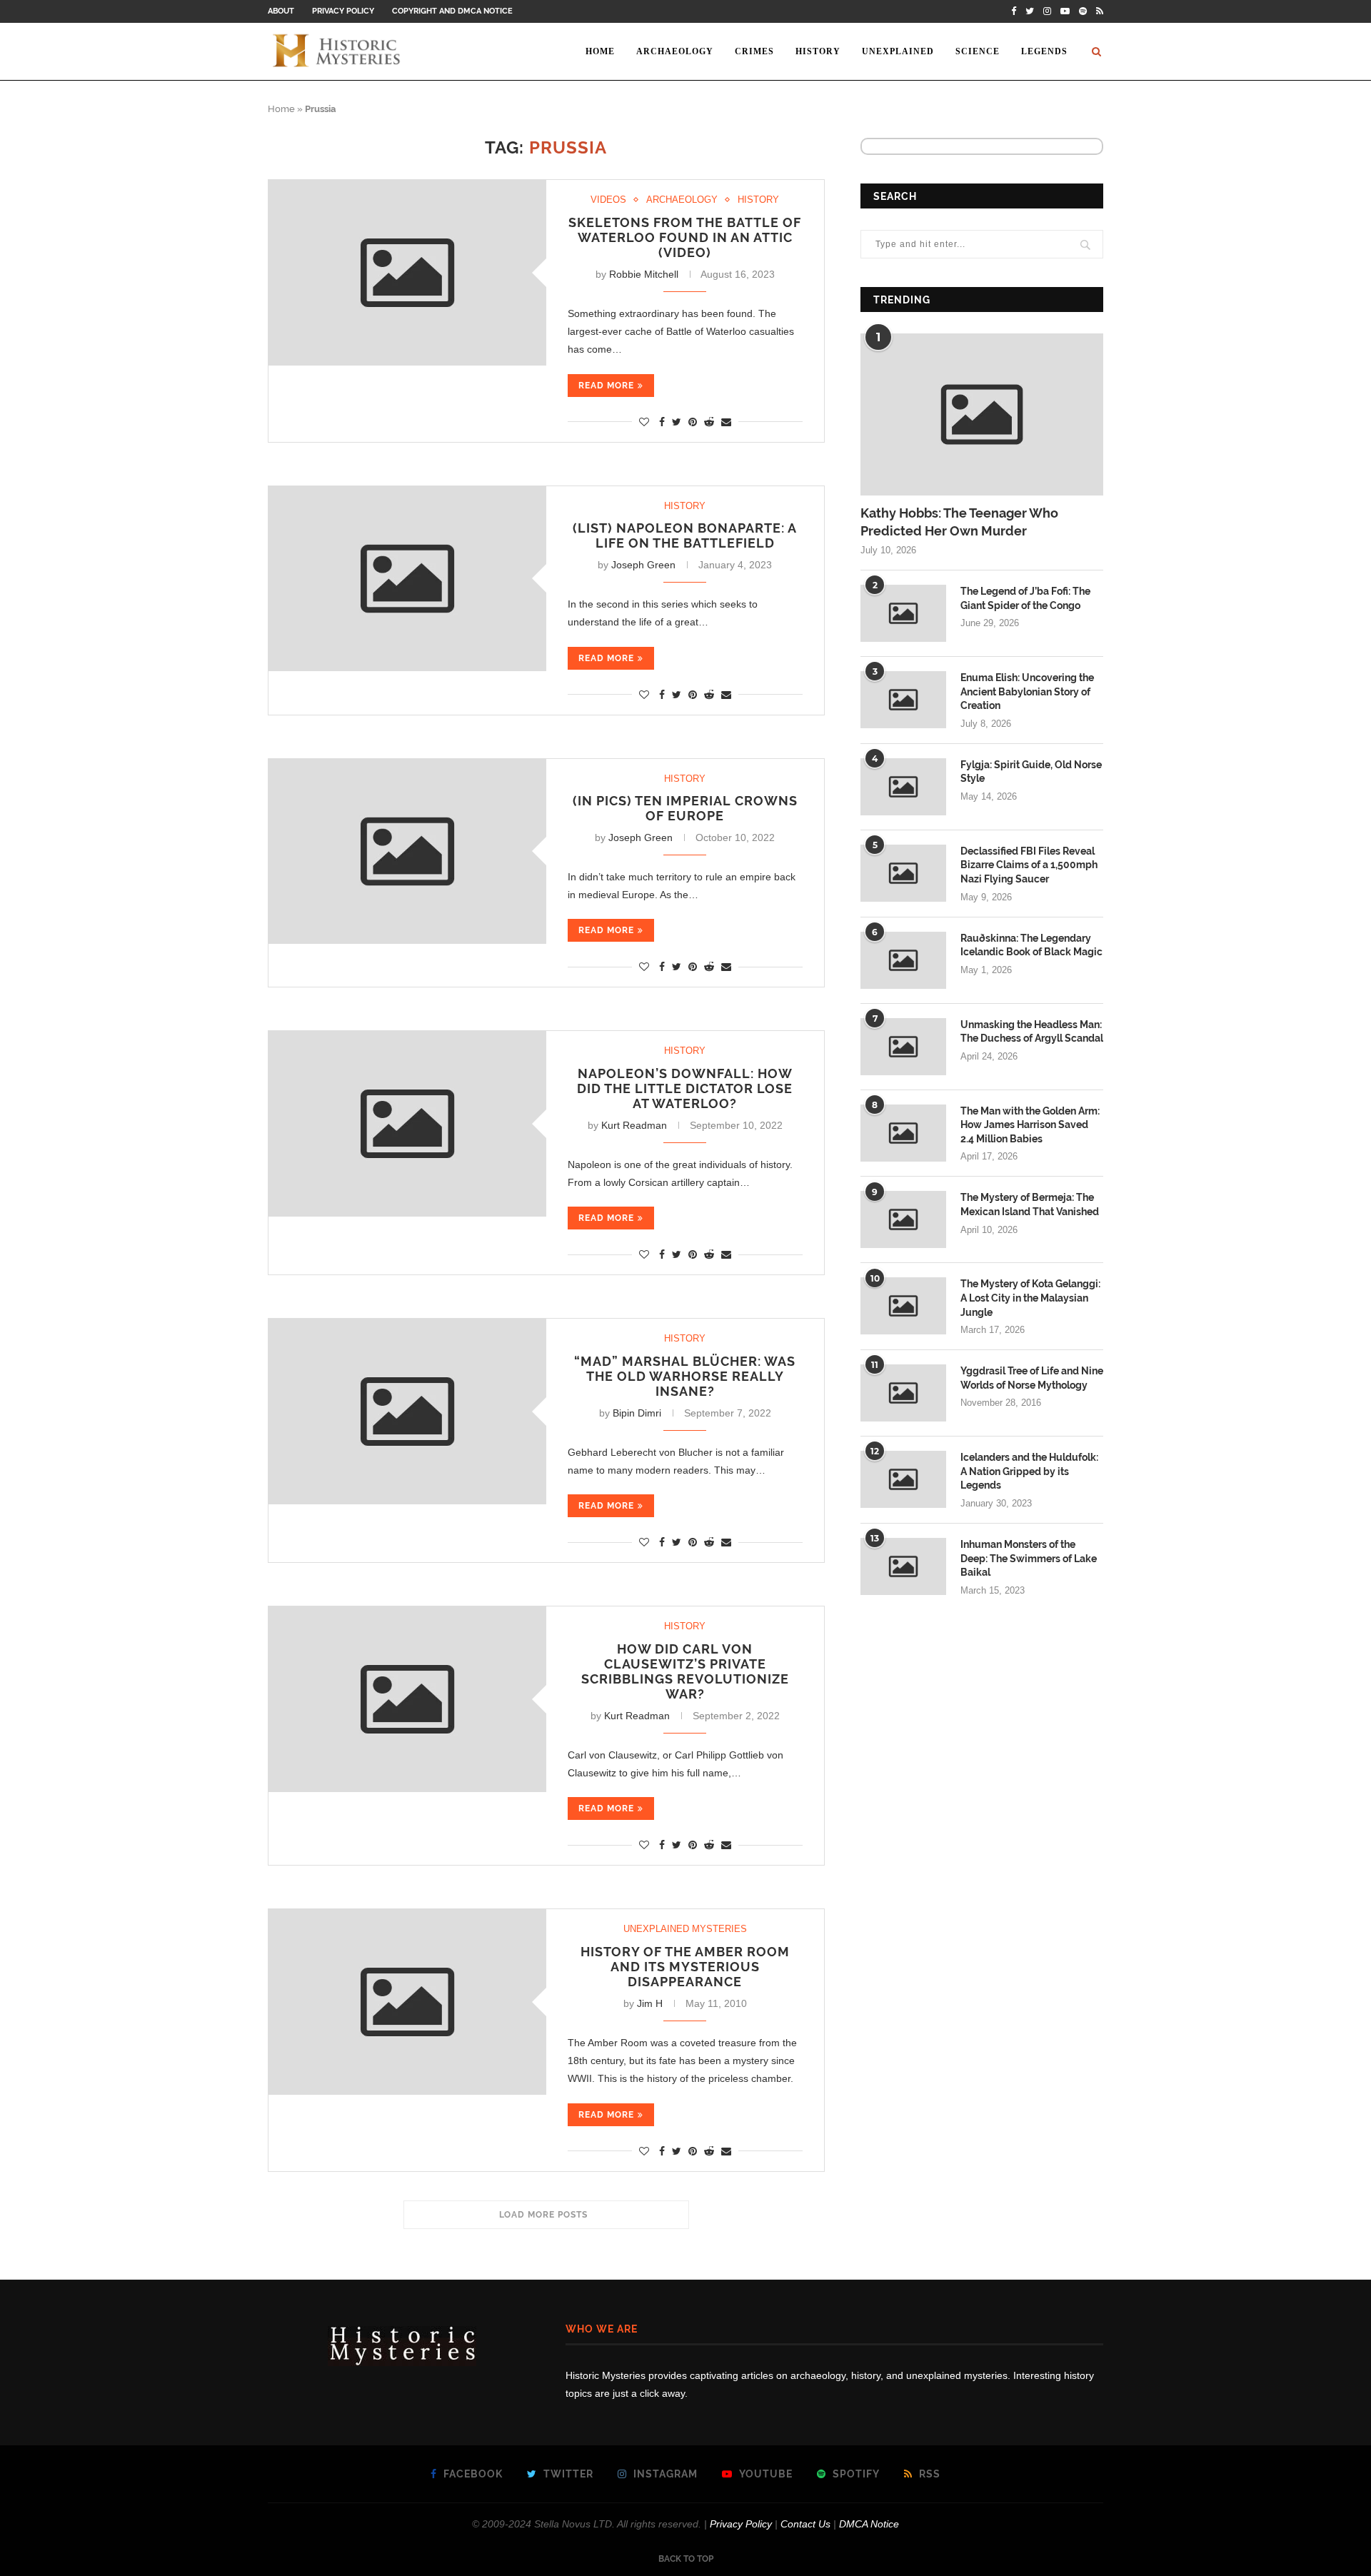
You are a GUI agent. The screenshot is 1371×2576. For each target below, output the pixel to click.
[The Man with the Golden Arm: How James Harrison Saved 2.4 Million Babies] (903, 1133)
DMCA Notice (869, 2524)
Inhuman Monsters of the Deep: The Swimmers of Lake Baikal (1029, 1558)
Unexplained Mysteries (685, 1929)
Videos (608, 200)
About (281, 11)
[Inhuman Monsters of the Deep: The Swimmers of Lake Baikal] (903, 1566)
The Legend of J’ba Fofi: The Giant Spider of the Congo (1025, 598)
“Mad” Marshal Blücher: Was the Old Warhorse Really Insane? (685, 1376)
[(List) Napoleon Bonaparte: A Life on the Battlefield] (407, 579)
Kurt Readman (634, 1125)
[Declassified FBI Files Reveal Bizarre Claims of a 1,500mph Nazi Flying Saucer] (903, 873)
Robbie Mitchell (644, 274)
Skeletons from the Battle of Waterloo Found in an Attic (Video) (685, 237)
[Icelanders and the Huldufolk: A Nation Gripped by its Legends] (903, 1479)
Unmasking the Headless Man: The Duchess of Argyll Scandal (1032, 1032)
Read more (606, 386)
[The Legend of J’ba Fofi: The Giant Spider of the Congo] (903, 613)
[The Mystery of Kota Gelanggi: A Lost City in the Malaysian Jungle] (903, 1306)
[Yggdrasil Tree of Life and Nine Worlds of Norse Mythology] (903, 1393)
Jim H (650, 2003)
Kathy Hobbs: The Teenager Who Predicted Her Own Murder (959, 522)
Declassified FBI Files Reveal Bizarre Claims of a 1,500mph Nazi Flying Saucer (1029, 865)
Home (600, 51)
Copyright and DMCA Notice (452, 11)
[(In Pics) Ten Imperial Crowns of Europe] (407, 851)
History (818, 51)
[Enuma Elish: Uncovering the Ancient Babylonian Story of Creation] (903, 700)
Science (978, 51)
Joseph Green (643, 565)
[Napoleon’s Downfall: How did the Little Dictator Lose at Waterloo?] (407, 1123)
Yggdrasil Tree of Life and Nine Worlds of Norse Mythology (1032, 1378)
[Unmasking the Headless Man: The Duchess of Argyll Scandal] (903, 1047)
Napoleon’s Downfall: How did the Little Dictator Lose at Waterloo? (685, 1088)
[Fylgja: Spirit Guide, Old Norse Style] (903, 787)
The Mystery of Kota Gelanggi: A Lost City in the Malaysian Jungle (1030, 1298)
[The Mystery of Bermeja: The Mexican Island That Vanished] (903, 1219)
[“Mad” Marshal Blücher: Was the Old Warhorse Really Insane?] (407, 1411)
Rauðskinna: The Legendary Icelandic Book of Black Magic (1031, 945)
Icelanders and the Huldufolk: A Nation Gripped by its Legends (1029, 1471)
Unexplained (898, 51)
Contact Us (805, 2524)
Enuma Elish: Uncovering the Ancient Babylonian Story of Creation (1027, 691)
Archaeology (675, 51)
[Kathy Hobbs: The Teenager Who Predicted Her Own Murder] (982, 414)
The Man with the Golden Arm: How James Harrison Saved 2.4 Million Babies (1030, 1125)
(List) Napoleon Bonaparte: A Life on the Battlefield (685, 535)
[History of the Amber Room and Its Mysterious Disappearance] (407, 2002)
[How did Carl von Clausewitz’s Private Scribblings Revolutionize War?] (407, 1699)
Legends (1044, 51)
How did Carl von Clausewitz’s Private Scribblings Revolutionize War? (685, 1671)
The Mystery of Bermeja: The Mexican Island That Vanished (1030, 1204)
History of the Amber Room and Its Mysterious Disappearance (685, 1967)
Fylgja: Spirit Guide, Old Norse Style (1031, 772)
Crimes (754, 51)
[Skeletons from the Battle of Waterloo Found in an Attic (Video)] (407, 272)
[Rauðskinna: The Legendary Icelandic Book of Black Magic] (903, 960)
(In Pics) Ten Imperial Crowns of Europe (685, 808)
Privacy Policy (343, 11)
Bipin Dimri (637, 1413)
